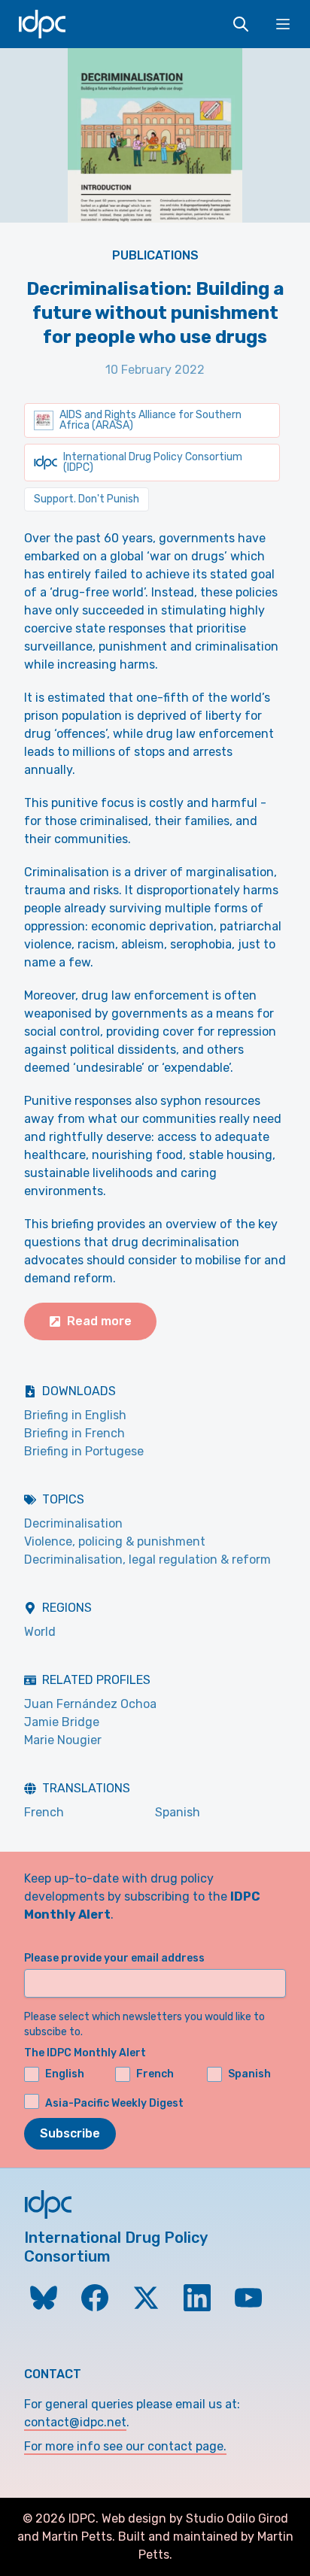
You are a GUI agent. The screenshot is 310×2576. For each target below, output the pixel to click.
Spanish (178, 1812)
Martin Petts (77, 2537)
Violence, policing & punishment (115, 1541)
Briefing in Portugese (84, 1451)
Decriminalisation (73, 1523)
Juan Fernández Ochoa (90, 1704)
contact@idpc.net (75, 2422)
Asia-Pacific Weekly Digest (114, 2103)
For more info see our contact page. (125, 2446)
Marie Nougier (63, 1740)
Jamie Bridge (62, 1722)
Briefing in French (74, 1433)
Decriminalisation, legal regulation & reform (147, 1560)
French (44, 1812)
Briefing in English (75, 1415)
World (40, 1632)
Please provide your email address (114, 1958)
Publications (155, 255)
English (65, 2074)
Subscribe (70, 2133)
